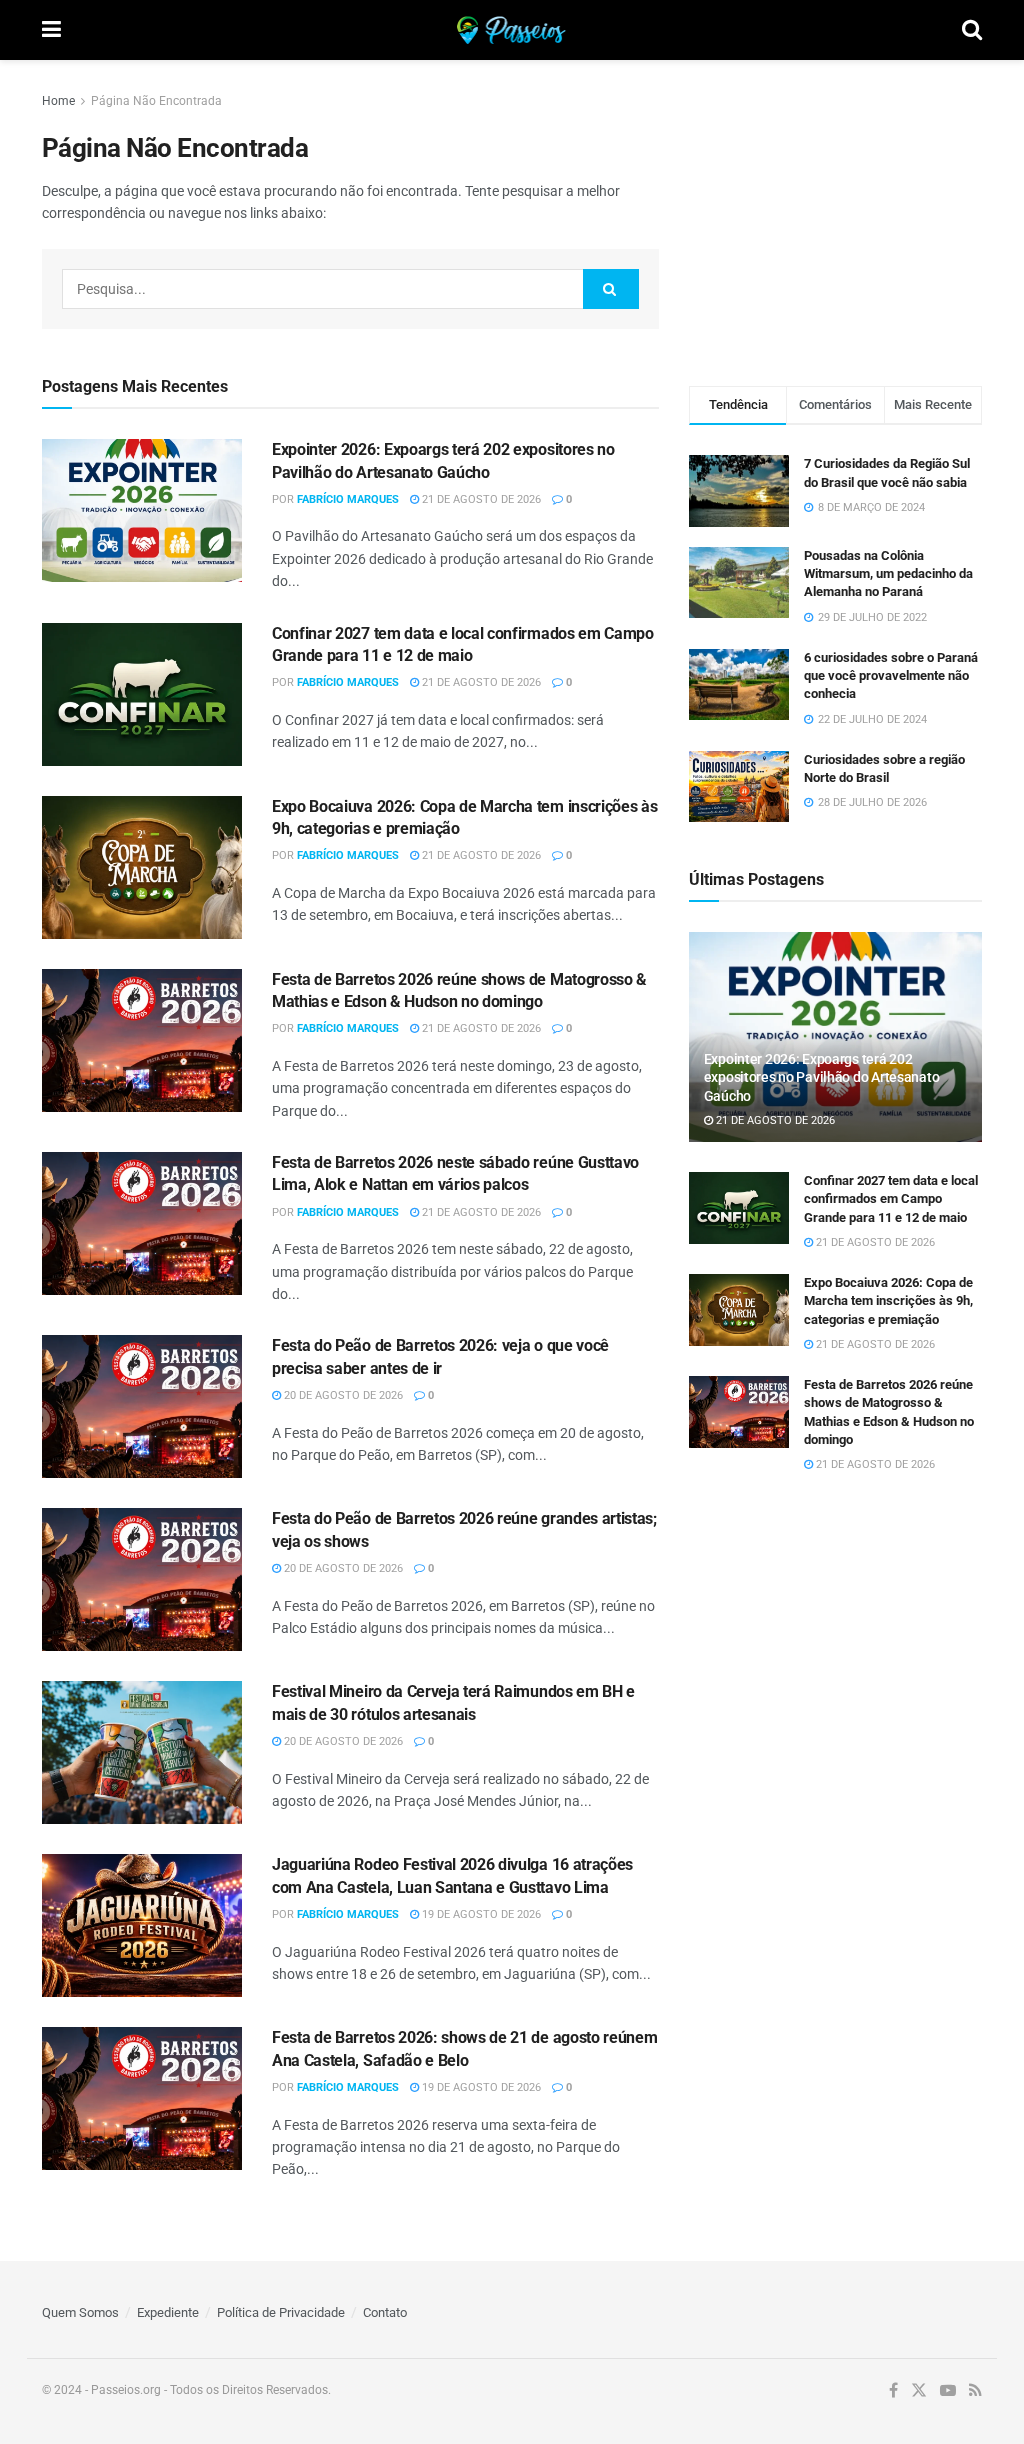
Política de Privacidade (281, 2312)
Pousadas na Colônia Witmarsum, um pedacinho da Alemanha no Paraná (888, 573)
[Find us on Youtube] (948, 2391)
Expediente (168, 2312)
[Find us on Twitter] (919, 2391)
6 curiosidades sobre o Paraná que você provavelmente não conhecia (891, 675)
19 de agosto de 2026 (480, 1914)
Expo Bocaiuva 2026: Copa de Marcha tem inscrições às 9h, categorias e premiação (888, 1300)
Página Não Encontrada (156, 101)
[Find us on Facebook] (893, 2391)
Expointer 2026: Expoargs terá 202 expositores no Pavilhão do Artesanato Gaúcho (822, 1077)
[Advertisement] (839, 215)
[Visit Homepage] (512, 30)
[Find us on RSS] (975, 2391)
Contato (385, 2312)
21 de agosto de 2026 (480, 499)
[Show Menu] (51, 30)
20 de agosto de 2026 (342, 1395)
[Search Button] (972, 30)
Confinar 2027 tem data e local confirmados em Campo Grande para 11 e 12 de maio (891, 1198)
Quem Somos (80, 2312)
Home (58, 101)
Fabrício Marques (348, 499)
